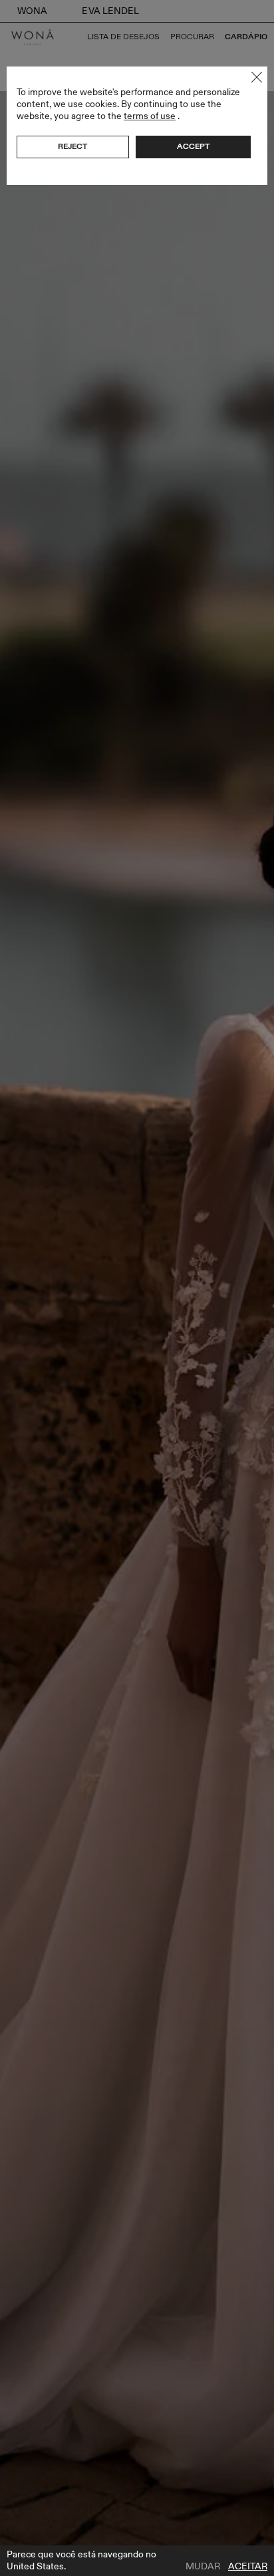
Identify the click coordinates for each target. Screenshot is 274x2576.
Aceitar (248, 2567)
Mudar (203, 2567)
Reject (72, 146)
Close (257, 77)
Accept (193, 146)
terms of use (150, 116)
